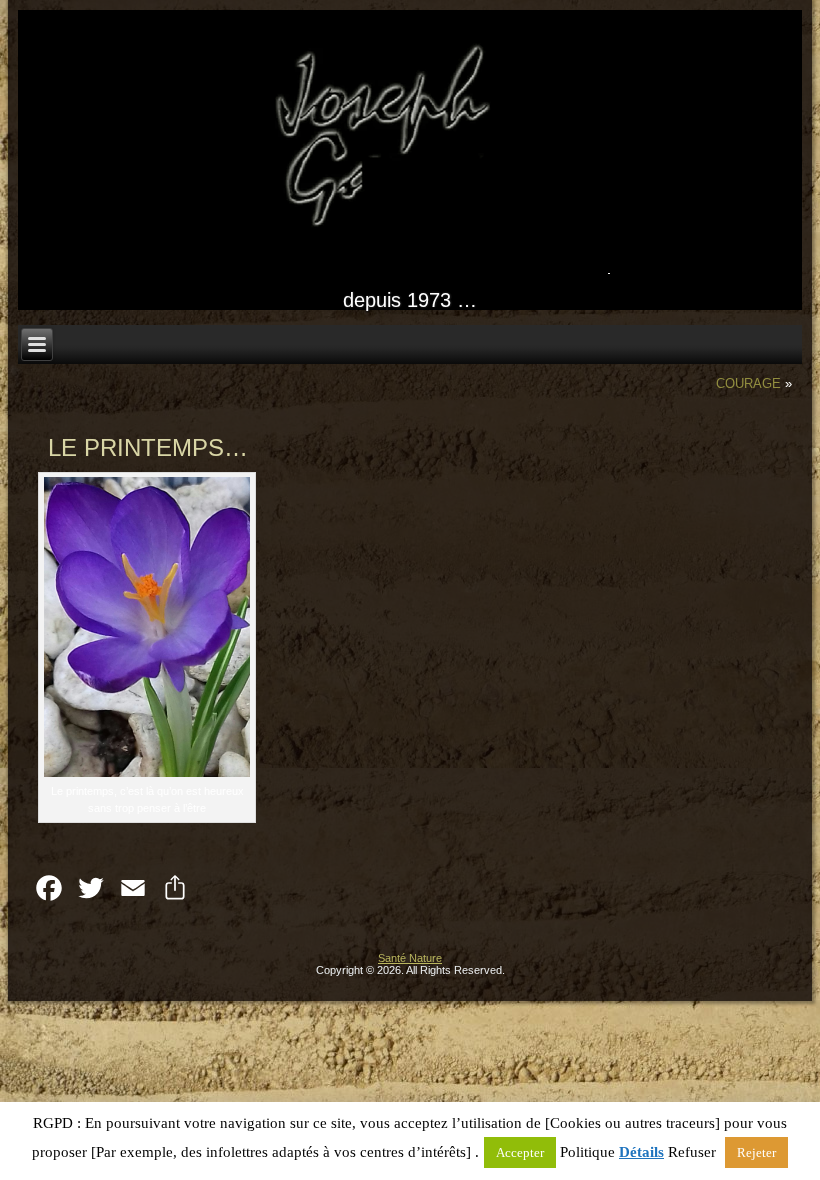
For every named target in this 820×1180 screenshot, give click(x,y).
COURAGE (748, 383)
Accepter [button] (520, 1152)
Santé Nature (410, 958)
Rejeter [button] (756, 1152)
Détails (641, 1152)
